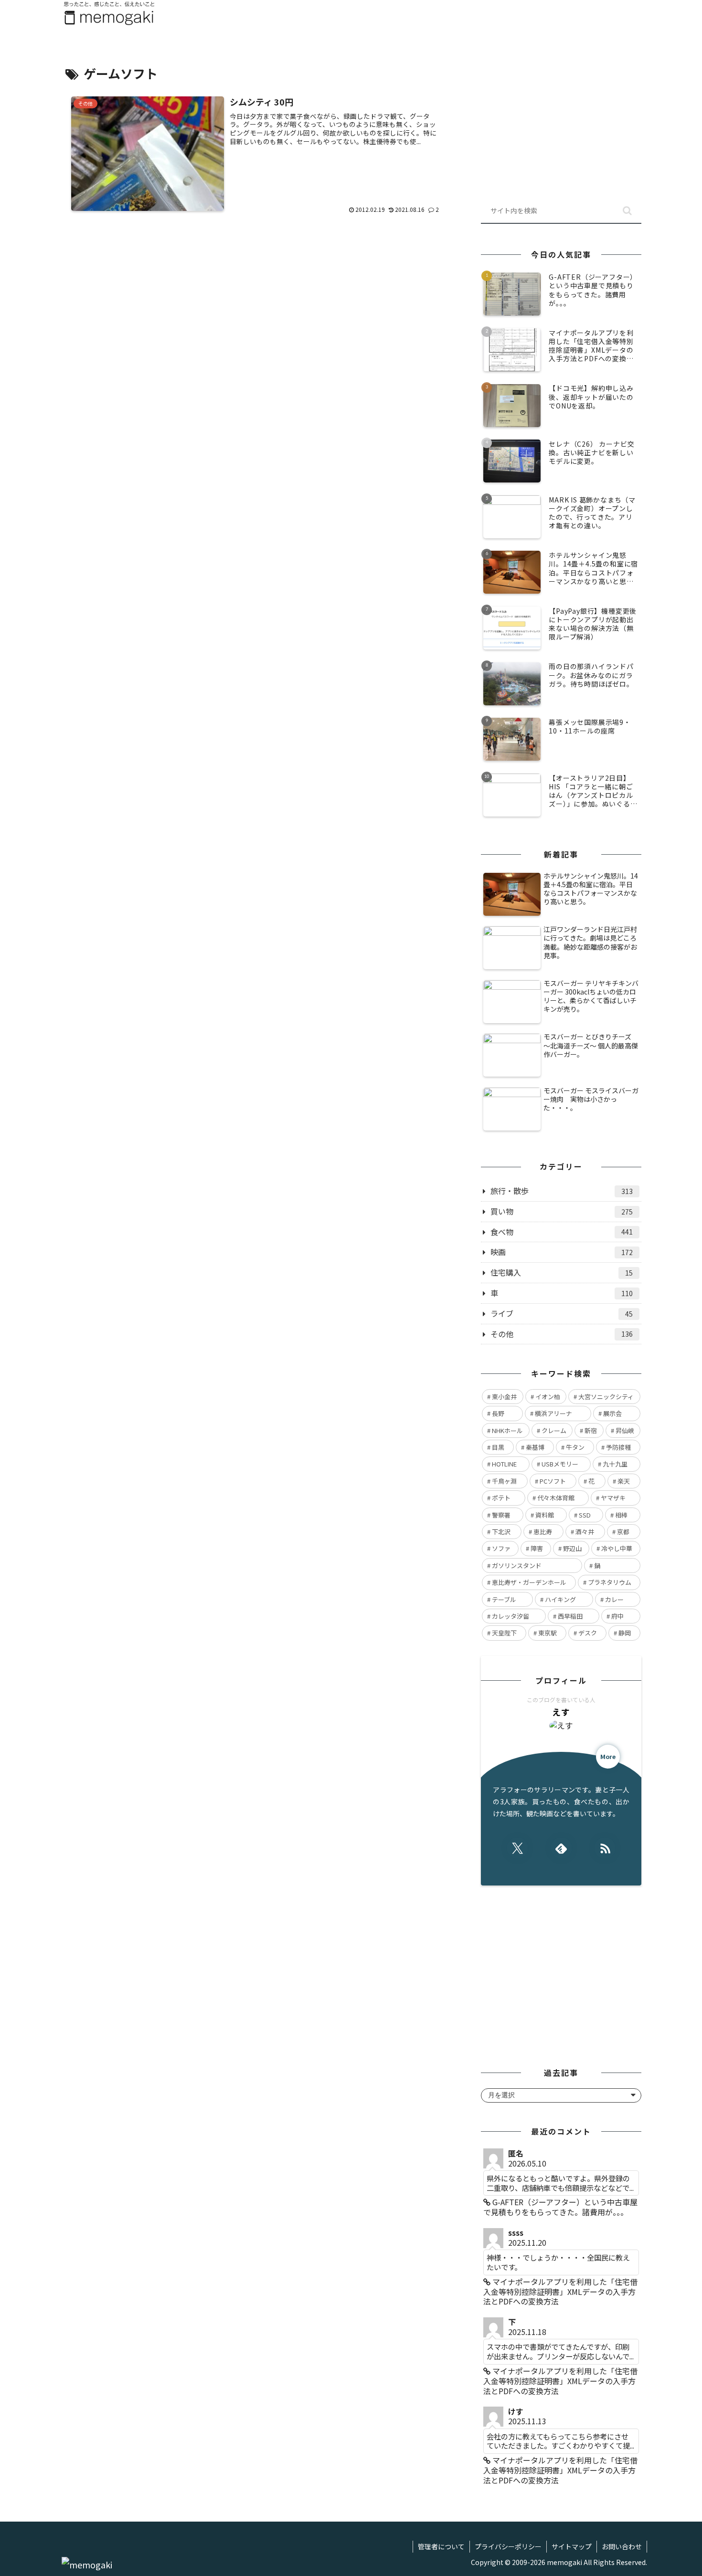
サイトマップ (572, 2546)
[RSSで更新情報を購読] (605, 1848)
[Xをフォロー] (517, 1848)
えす (561, 1712)
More (608, 1756)
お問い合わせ (622, 2546)
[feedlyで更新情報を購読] (561, 1848)
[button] (627, 211)
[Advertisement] (256, 311)
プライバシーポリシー (508, 2546)
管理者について (441, 2546)
